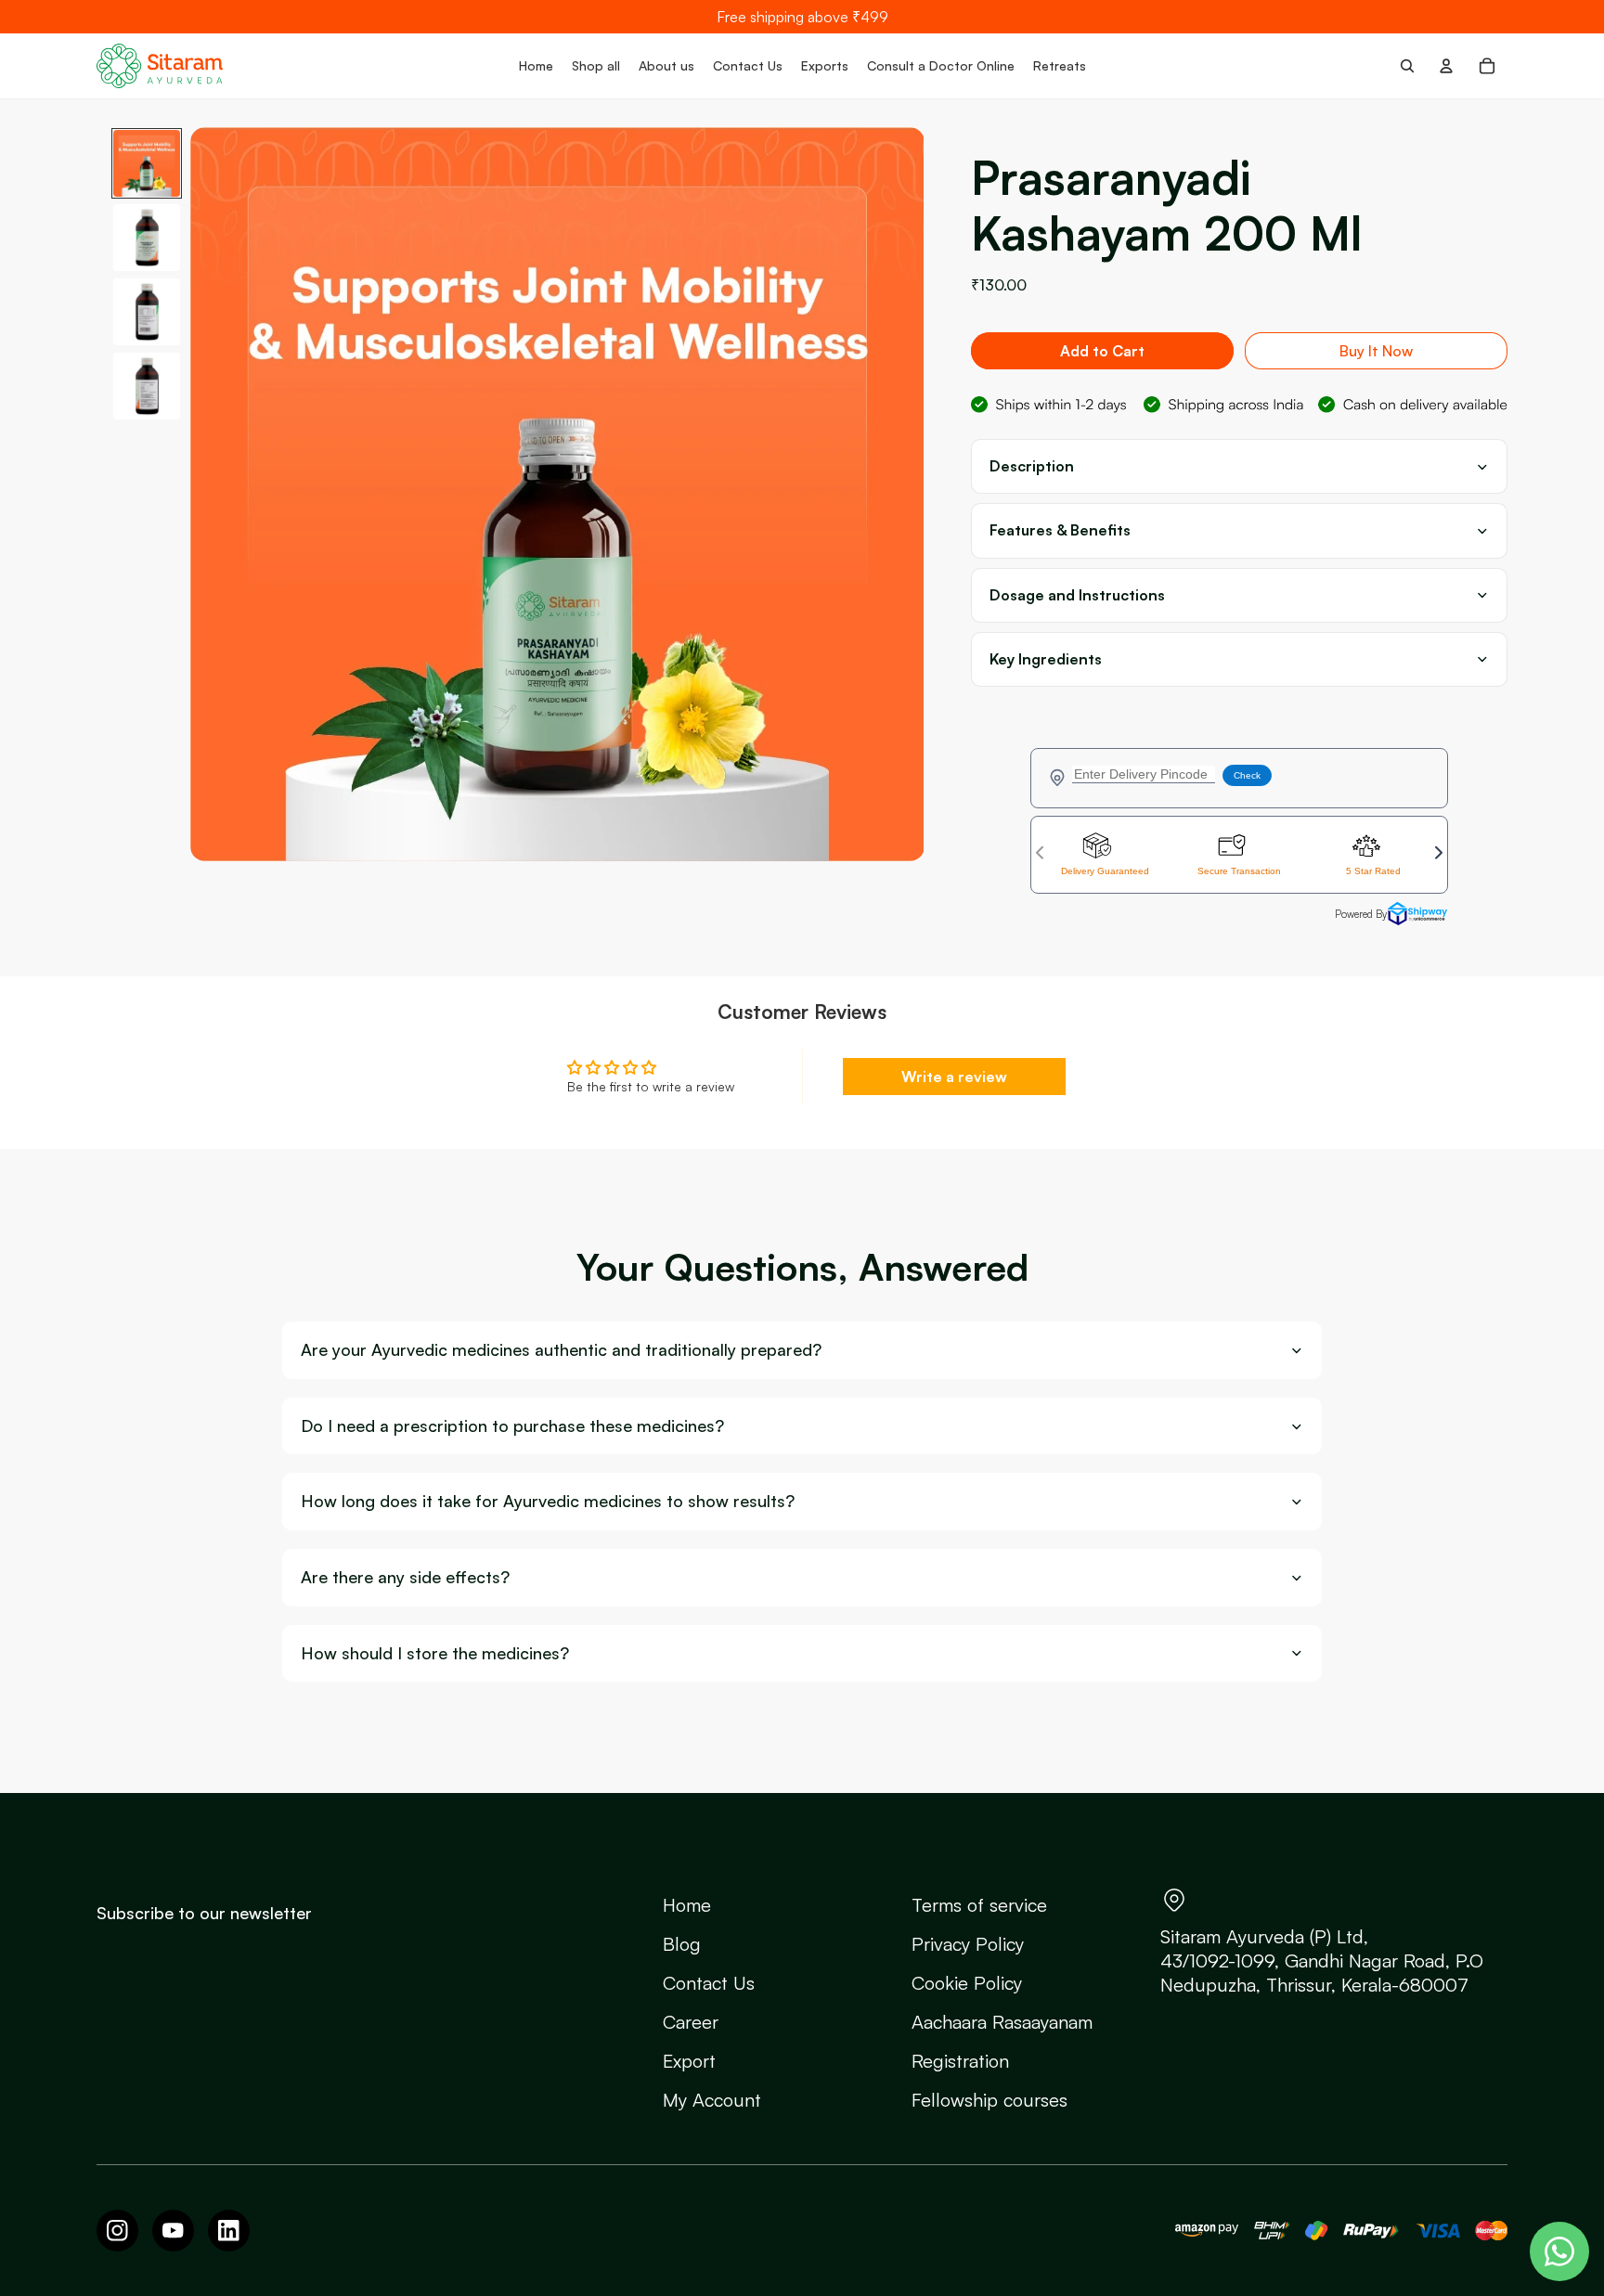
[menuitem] (536, 66)
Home (687, 1905)
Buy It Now (1376, 351)
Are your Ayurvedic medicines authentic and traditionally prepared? (561, 1350)
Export (689, 2061)
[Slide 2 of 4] (147, 238)
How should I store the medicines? (435, 1653)
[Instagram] (117, 2231)
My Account (712, 2100)
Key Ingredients (1046, 659)
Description (1032, 466)
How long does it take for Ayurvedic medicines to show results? (548, 1501)
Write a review (954, 1077)
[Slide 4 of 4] (147, 386)
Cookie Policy (967, 1983)
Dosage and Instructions (1077, 595)
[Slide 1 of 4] (147, 163)
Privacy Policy (968, 1944)
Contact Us (709, 1983)
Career (691, 2022)
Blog (682, 1944)
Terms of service (979, 1905)
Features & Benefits (1060, 530)
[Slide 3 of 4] (147, 312)
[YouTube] (173, 2231)
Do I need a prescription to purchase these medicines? (512, 1426)
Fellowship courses (990, 2100)
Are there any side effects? (405, 1577)
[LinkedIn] (229, 2231)
